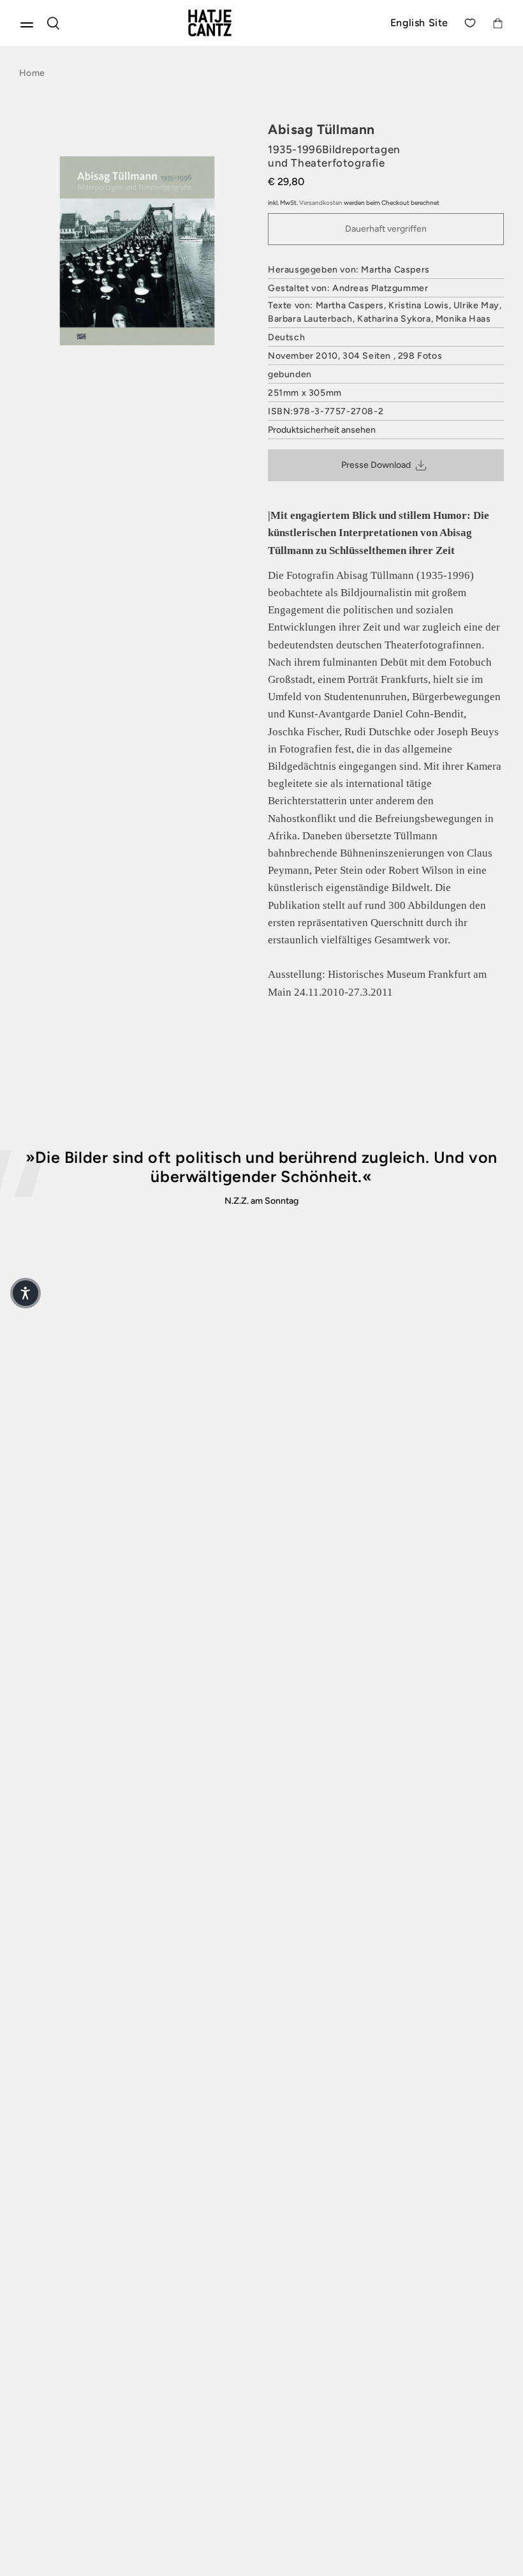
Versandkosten (321, 203)
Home (32, 73)
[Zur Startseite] (225, 23)
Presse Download (376, 465)
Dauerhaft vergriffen (386, 229)
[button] (26, 1293)
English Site (419, 23)
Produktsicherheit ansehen (322, 430)
